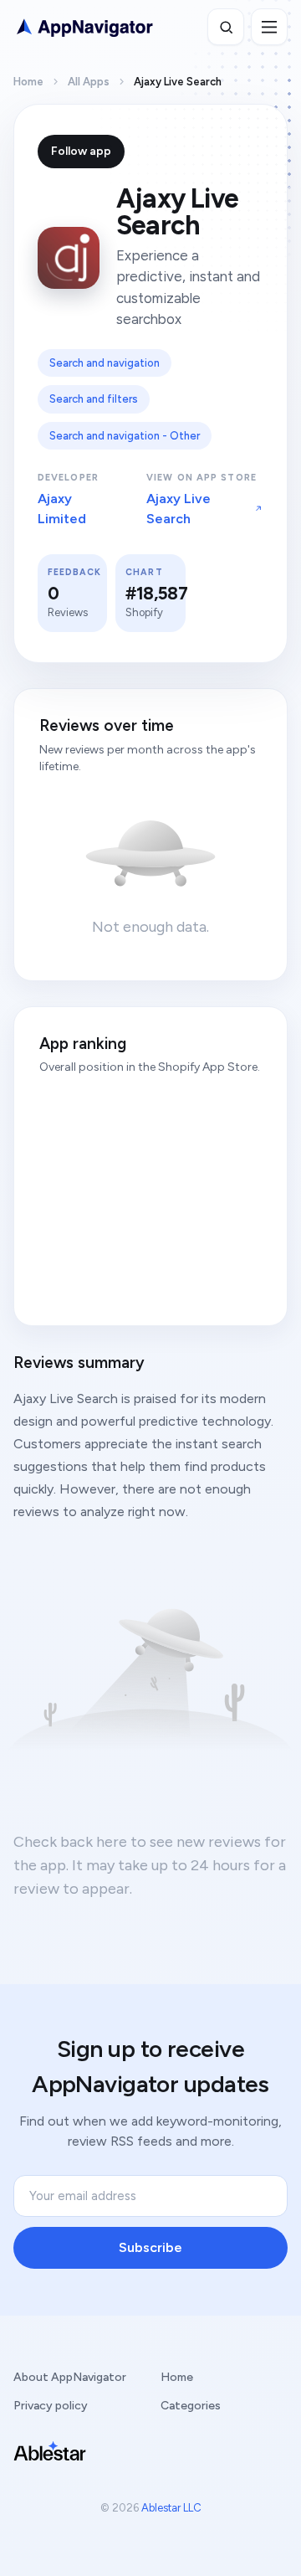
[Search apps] (226, 27)
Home (28, 82)
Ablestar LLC (171, 2508)
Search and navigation (105, 363)
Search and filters (94, 399)
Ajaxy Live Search (179, 509)
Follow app (81, 151)
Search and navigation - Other (125, 436)
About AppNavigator (70, 2377)
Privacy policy (51, 2406)
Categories (191, 2406)
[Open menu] (269, 27)
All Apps (89, 82)
